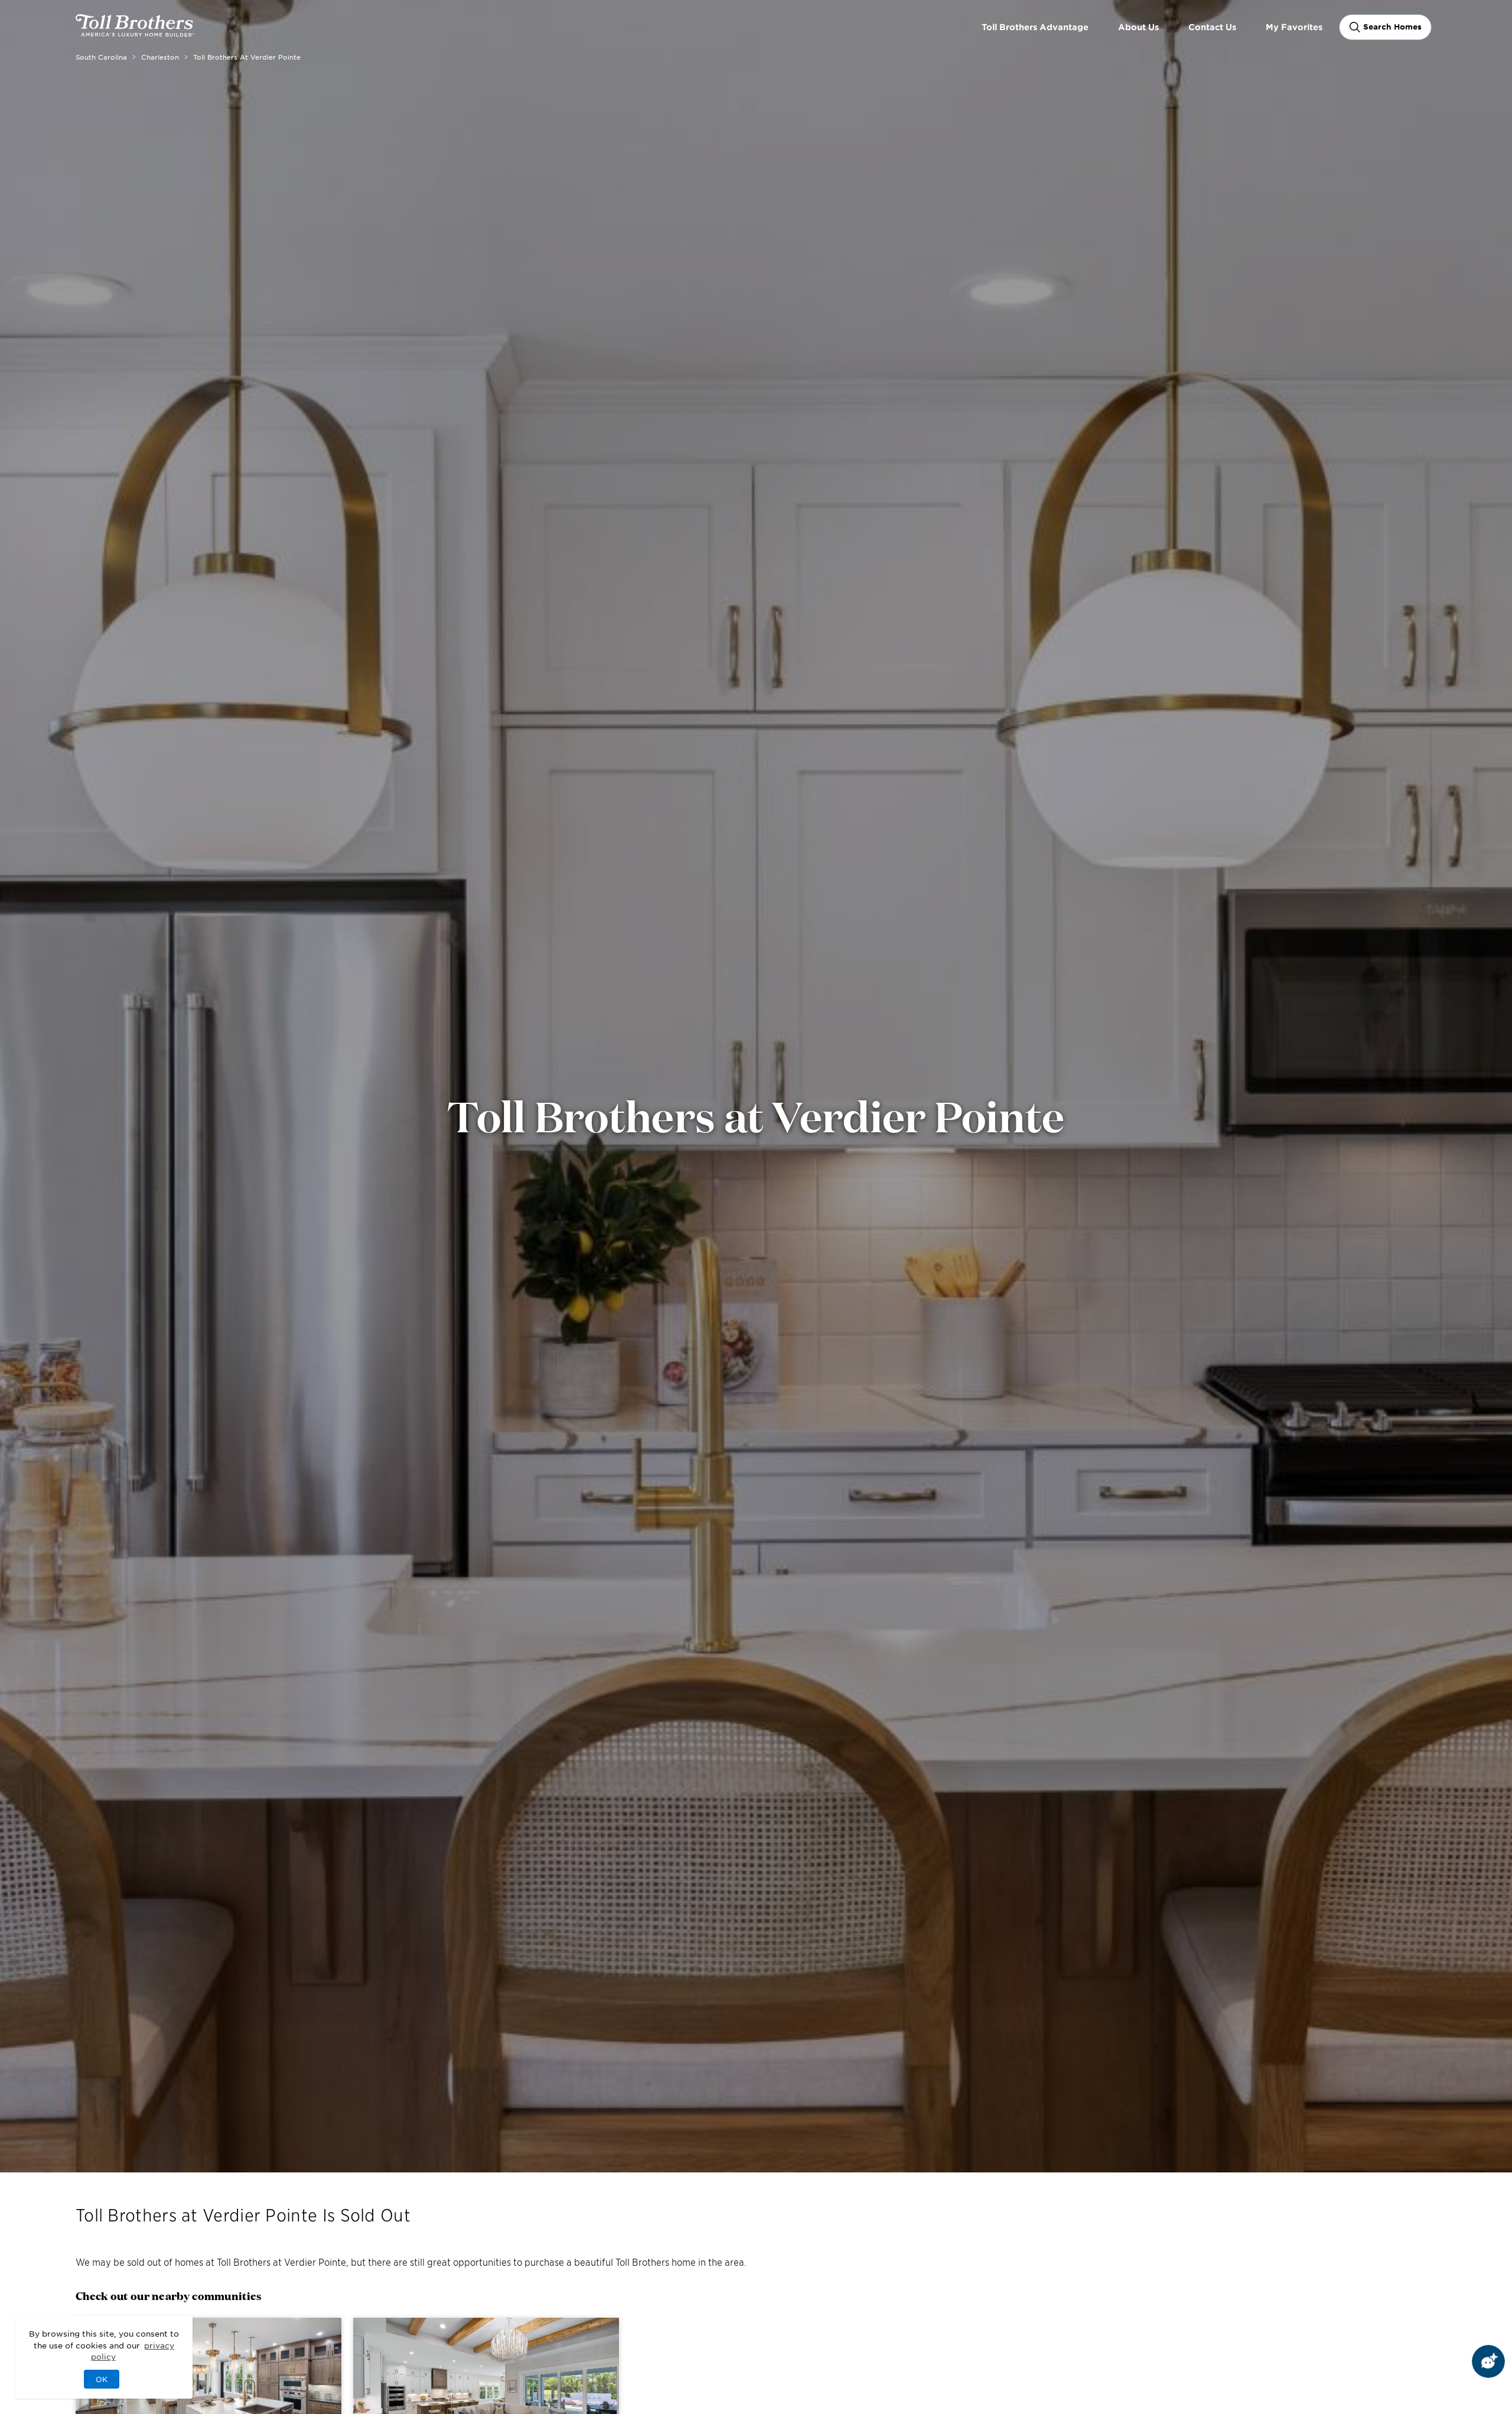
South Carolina (101, 57)
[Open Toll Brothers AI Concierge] (1488, 2361)
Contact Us (1212, 27)
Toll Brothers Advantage (1035, 27)
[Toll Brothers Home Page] (135, 32)
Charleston (160, 57)
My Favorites (1294, 27)
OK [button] (102, 2379)
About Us (1138, 27)
